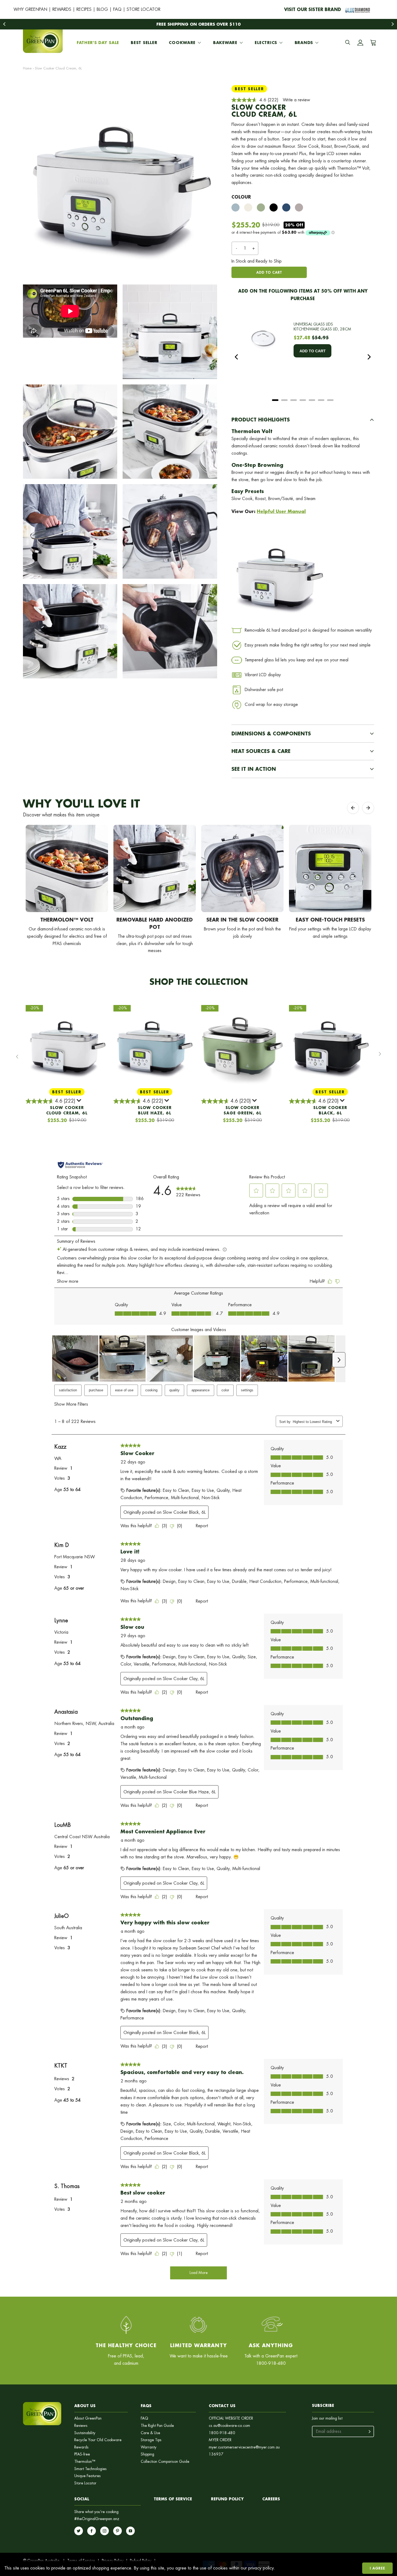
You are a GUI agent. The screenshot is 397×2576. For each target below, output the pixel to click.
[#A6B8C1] (235, 207)
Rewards (81, 2447)
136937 (216, 2454)
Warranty (149, 2447)
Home (27, 68)
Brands (304, 43)
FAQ (117, 9)
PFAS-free (82, 2454)
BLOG (102, 9)
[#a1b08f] (261, 207)
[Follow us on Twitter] (79, 2531)
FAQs (146, 2406)
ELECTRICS (266, 43)
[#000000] (274, 207)
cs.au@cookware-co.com (229, 2426)
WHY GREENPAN (30, 9)
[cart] (372, 43)
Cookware (182, 43)
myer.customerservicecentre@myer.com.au (244, 2447)
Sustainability (85, 2433)
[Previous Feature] (353, 808)
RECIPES (84, 9)
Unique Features (88, 2476)
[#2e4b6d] (286, 207)
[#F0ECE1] (248, 207)
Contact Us (222, 2406)
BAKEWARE (225, 43)
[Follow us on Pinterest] (117, 2531)
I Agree (377, 2568)
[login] (360, 43)
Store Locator (85, 2483)
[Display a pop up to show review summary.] (79, 1101)
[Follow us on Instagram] (105, 2531)
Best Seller (144, 43)
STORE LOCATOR (144, 9)
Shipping (147, 2454)
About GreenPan (88, 2418)
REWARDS (62, 9)
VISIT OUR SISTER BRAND (313, 9)
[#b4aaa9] (299, 207)
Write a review (296, 100)
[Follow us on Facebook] (92, 2531)
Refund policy (227, 2499)
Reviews (81, 2426)
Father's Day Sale (98, 43)
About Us (85, 2406)
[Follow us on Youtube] (130, 2531)
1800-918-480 (222, 2433)
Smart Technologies (90, 2469)
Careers (271, 2499)
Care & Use (150, 2433)
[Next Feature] (368, 808)
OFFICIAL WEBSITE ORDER (231, 2418)
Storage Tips (151, 2440)
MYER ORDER (220, 2440)
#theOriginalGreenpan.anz (97, 2519)
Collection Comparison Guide (165, 2462)
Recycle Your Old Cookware (98, 2440)
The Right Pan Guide (157, 2426)
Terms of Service (173, 2499)
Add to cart (269, 272)
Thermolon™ (85, 2462)
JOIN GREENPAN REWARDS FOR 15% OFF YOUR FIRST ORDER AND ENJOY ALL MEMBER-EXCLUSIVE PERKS (199, 24)
